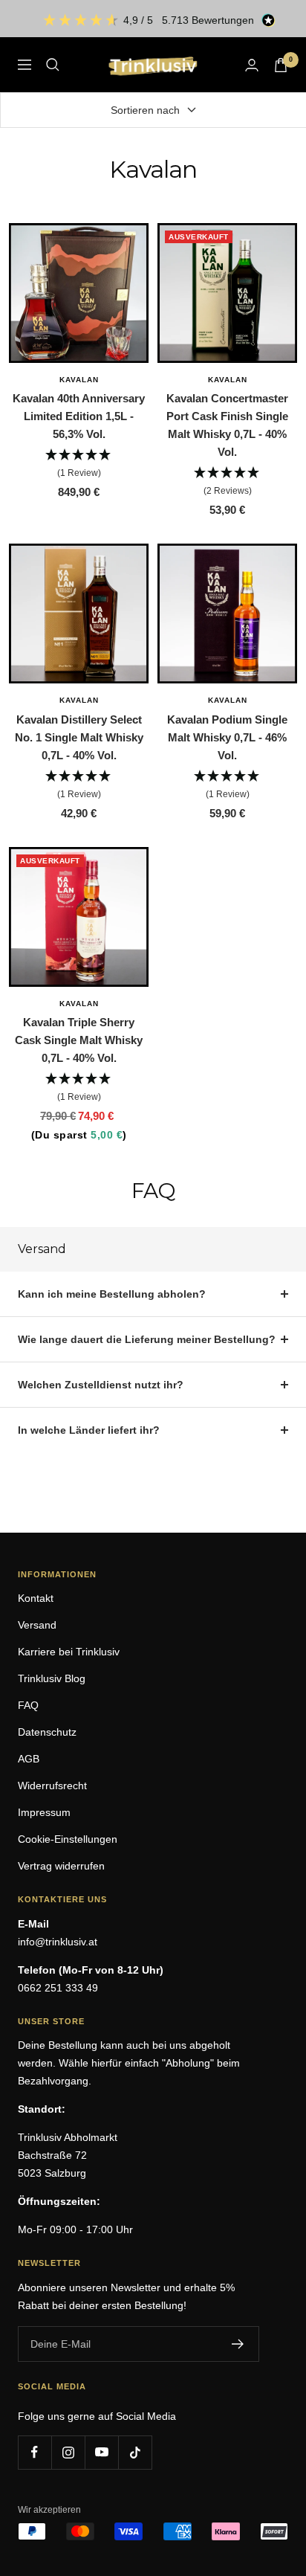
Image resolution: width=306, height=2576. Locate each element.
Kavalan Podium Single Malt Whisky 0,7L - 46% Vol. (227, 737)
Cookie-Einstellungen (68, 1839)
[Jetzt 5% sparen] (238, 2344)
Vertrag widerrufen (61, 1866)
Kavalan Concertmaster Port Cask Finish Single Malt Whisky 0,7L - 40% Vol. (227, 425)
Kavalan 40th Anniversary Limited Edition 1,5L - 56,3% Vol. (79, 416)
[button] (79, 464)
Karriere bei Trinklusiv (69, 1652)
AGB (29, 1759)
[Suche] (53, 65)
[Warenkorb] (281, 65)
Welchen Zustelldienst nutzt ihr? (101, 1385)
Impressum (44, 1812)
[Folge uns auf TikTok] (135, 2452)
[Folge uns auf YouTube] (101, 2452)
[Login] (252, 65)
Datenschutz (47, 1732)
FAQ (28, 1705)
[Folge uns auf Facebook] (35, 2452)
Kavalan (79, 380)
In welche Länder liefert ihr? (89, 1430)
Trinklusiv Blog (52, 1678)
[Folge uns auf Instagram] (68, 2452)
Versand (37, 1625)
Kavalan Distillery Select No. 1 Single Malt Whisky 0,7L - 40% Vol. (79, 737)
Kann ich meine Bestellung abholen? (112, 1294)
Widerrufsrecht (52, 1786)
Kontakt (36, 1598)
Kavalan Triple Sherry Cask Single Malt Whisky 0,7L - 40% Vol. (79, 1040)
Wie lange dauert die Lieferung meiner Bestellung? (147, 1339)
